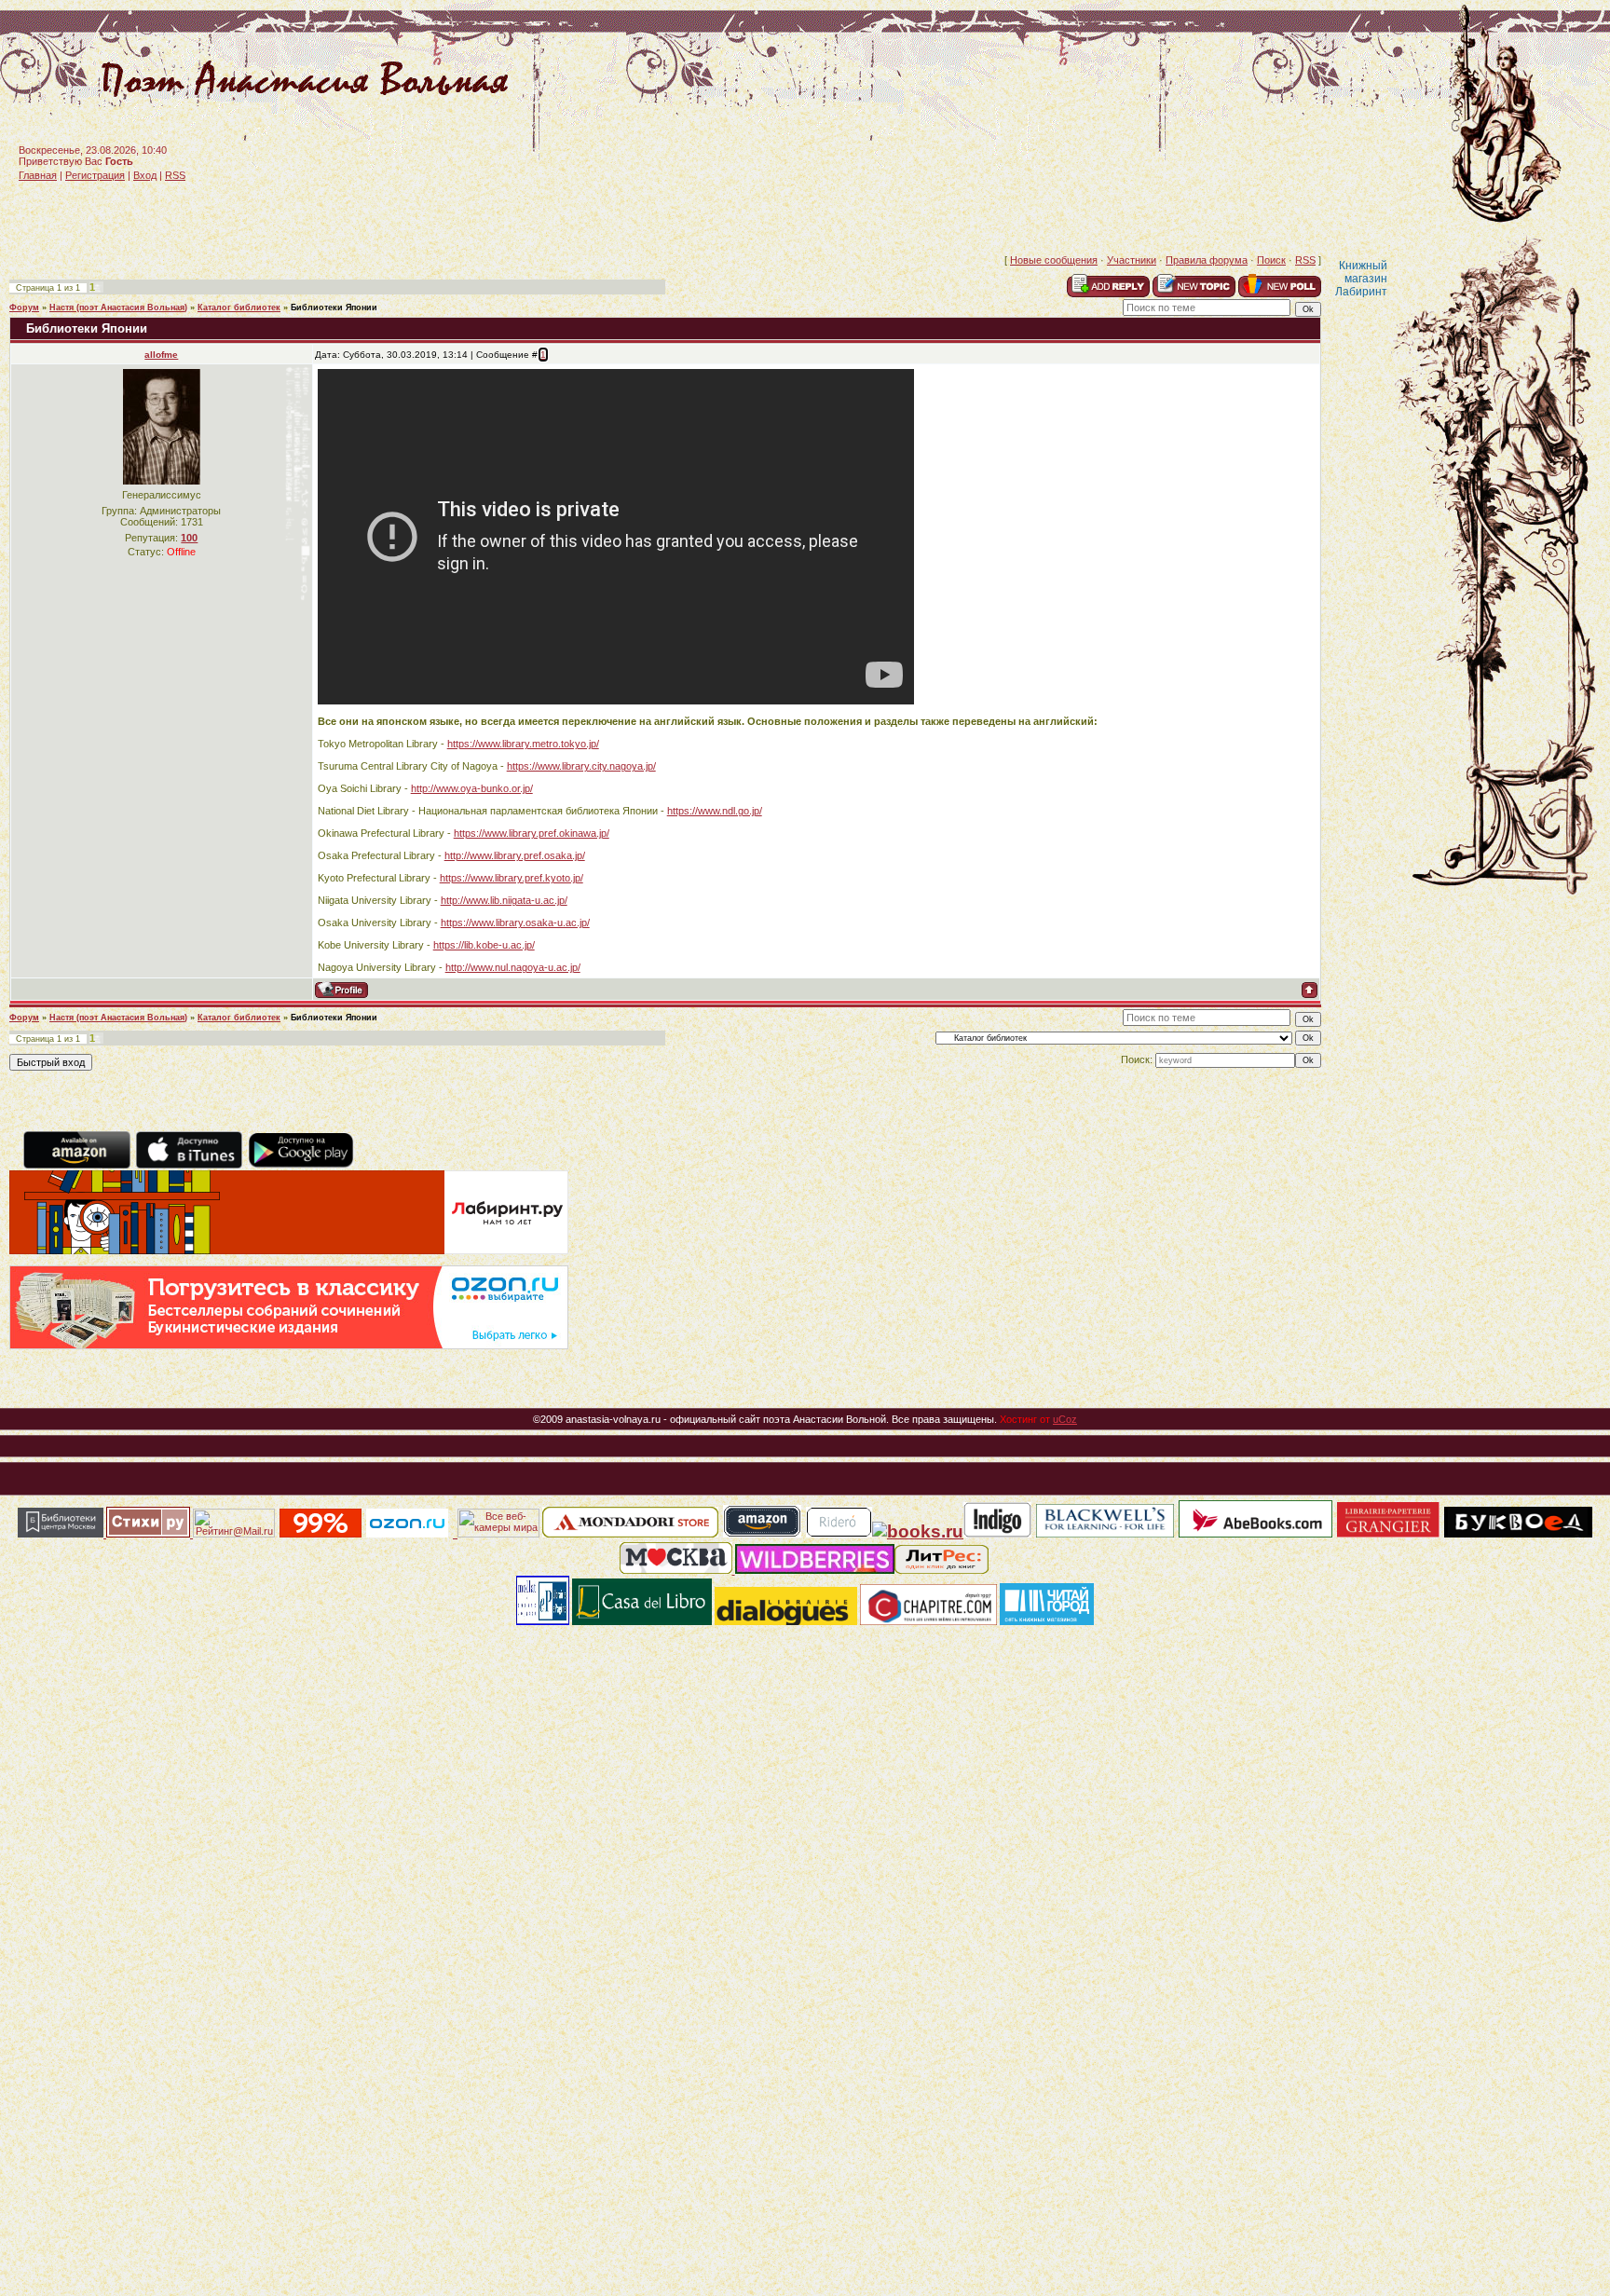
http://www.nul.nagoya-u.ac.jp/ (513, 967)
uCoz (1065, 1419)
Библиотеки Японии (334, 307)
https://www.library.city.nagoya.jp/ (581, 766)
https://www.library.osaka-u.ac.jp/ (515, 922)
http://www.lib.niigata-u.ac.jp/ (504, 900)
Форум (24, 307)
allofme (161, 355)
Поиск (1271, 260)
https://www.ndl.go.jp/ (715, 811)
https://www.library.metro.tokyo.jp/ (523, 744)
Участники (1132, 260)
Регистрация (95, 175)
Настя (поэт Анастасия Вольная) (118, 307)
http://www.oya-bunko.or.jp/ (472, 788)
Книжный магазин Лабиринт (1361, 279)
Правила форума (1207, 260)
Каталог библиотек (239, 307)
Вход (145, 175)
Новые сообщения (1054, 260)
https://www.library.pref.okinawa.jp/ (532, 833)
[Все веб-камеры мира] (498, 1534)
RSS (175, 175)
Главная (38, 175)
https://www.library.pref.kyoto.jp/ (512, 878)
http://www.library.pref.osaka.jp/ (515, 855)
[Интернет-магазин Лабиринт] (289, 1250)
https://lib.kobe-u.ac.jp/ (484, 945)
